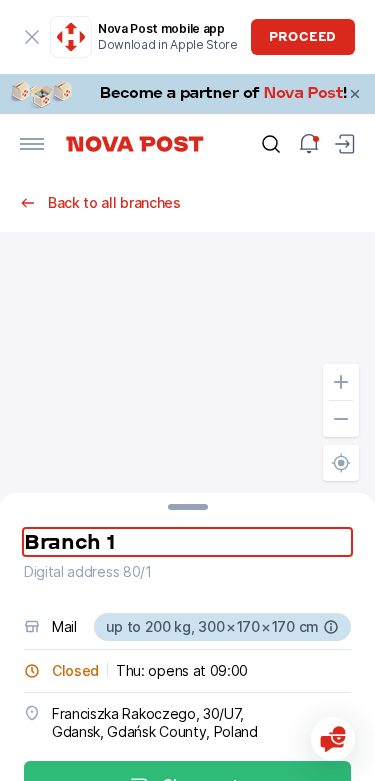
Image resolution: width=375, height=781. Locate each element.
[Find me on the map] (341, 463)
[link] (187, 94)
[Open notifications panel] (309, 144)
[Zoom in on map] (341, 382)
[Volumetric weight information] (331, 627)
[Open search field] (271, 144)
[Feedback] (333, 739)
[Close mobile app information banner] (32, 37)
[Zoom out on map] (341, 419)
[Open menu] (32, 144)
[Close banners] (355, 94)
